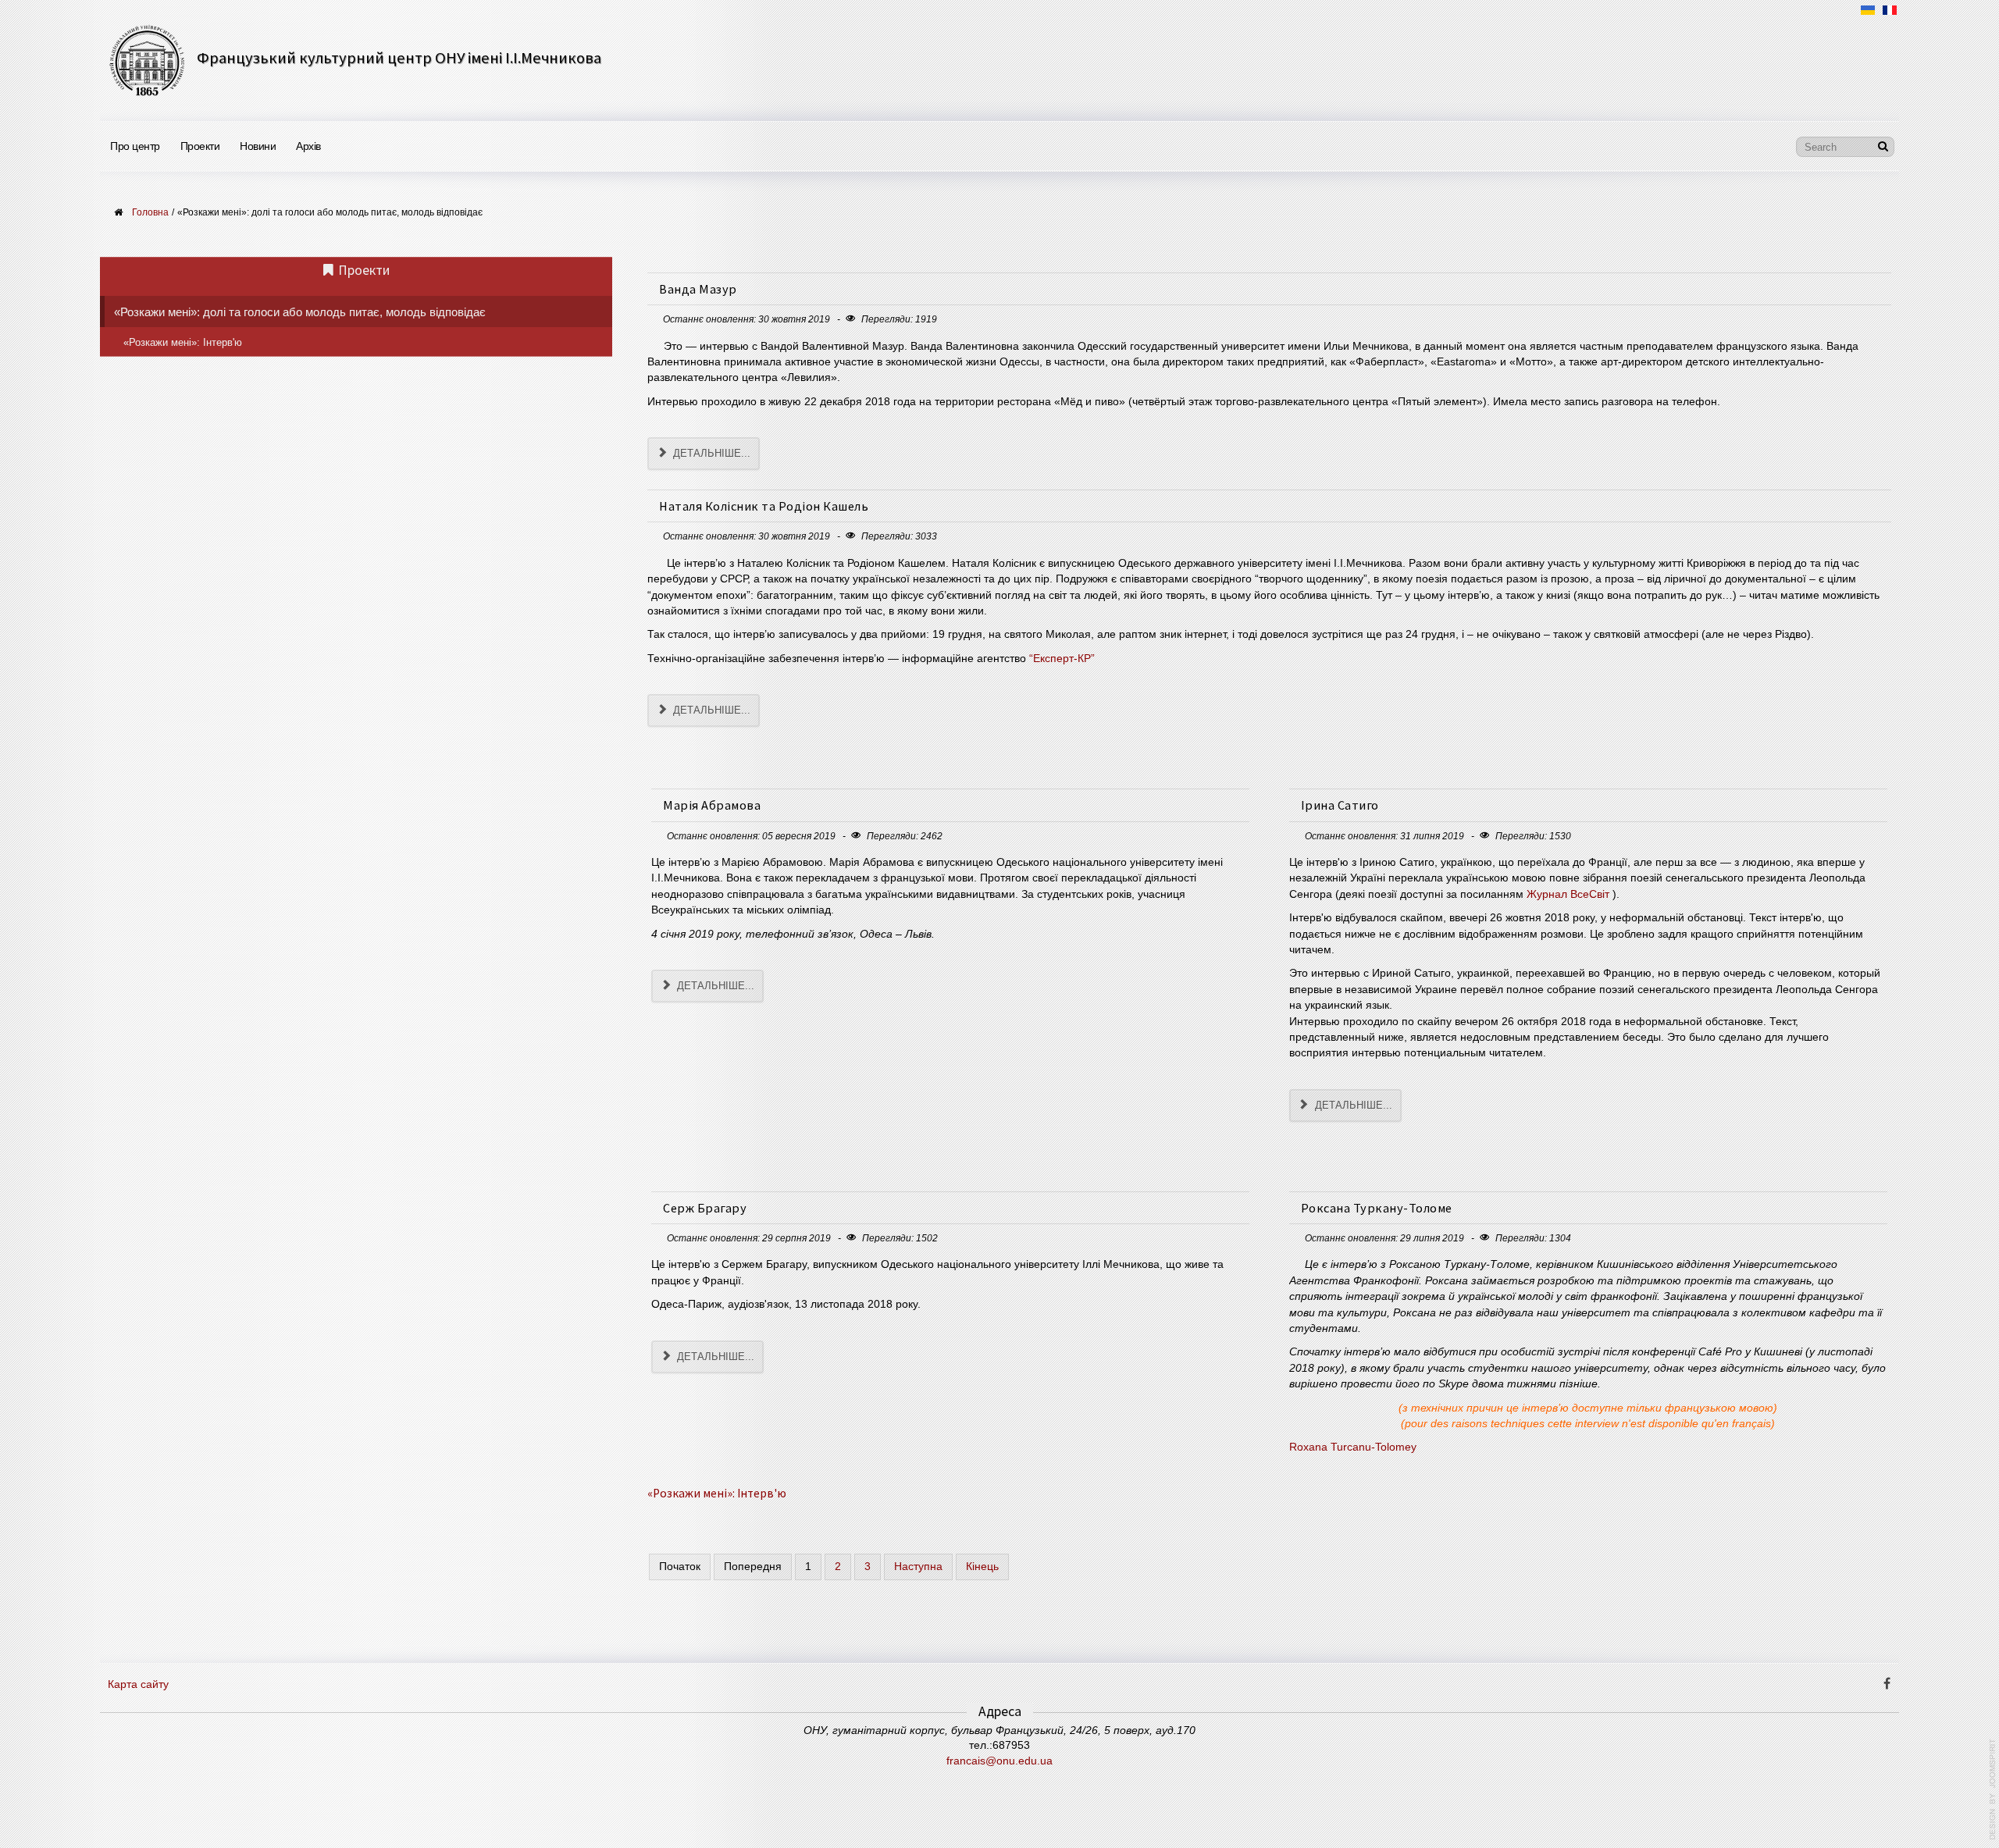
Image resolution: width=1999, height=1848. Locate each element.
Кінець (982, 1567)
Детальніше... (710, 453)
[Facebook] (1887, 1685)
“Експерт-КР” (1062, 659)
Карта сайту (138, 1684)
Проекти (200, 146)
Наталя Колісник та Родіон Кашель (764, 506)
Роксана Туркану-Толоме (1377, 1208)
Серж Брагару (705, 1208)
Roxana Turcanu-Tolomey (1353, 1447)
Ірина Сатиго (1340, 805)
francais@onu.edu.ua (999, 1761)
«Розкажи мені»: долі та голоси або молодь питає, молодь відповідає (300, 312)
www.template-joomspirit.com (1993, 1789)
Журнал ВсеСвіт (1568, 894)
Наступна (918, 1567)
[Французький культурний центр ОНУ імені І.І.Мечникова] (147, 60)
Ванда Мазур (698, 289)
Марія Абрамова (712, 805)
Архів (308, 146)
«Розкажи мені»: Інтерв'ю (717, 1493)
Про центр (135, 146)
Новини (258, 146)
